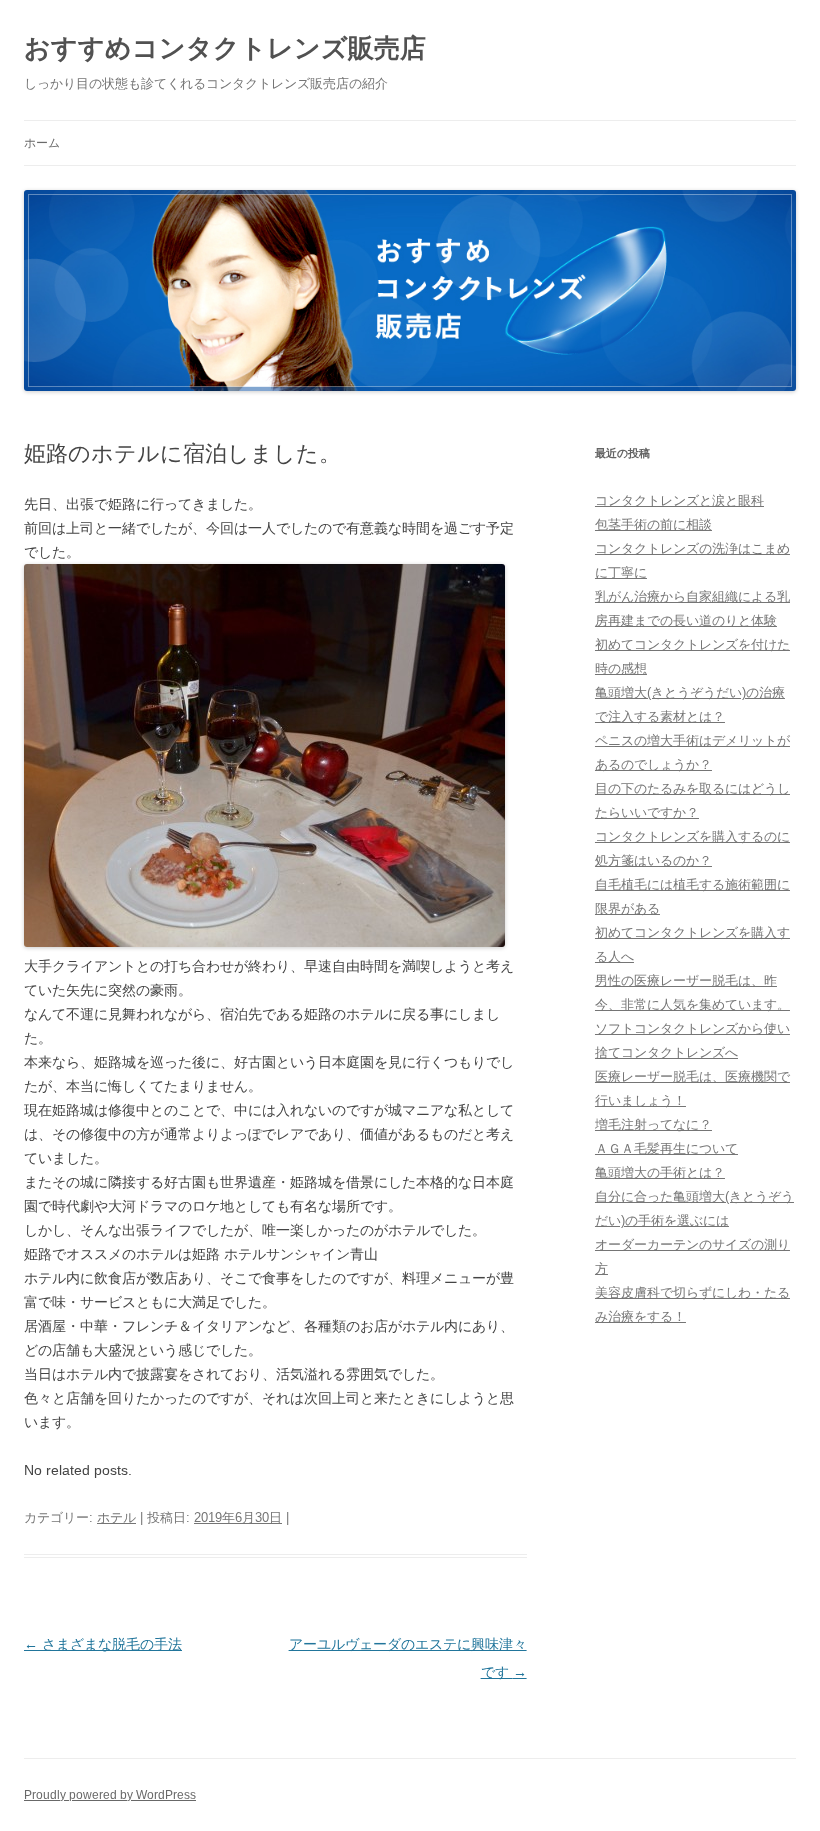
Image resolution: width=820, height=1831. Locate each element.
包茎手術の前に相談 (653, 524)
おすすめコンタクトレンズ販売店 (225, 48)
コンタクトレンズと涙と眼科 (679, 500)
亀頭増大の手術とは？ (660, 1172)
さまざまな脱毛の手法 (103, 1644)
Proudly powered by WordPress (110, 1795)
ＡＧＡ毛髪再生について (666, 1148)
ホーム (42, 143)
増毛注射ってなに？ (653, 1124)
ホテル (116, 1517)
